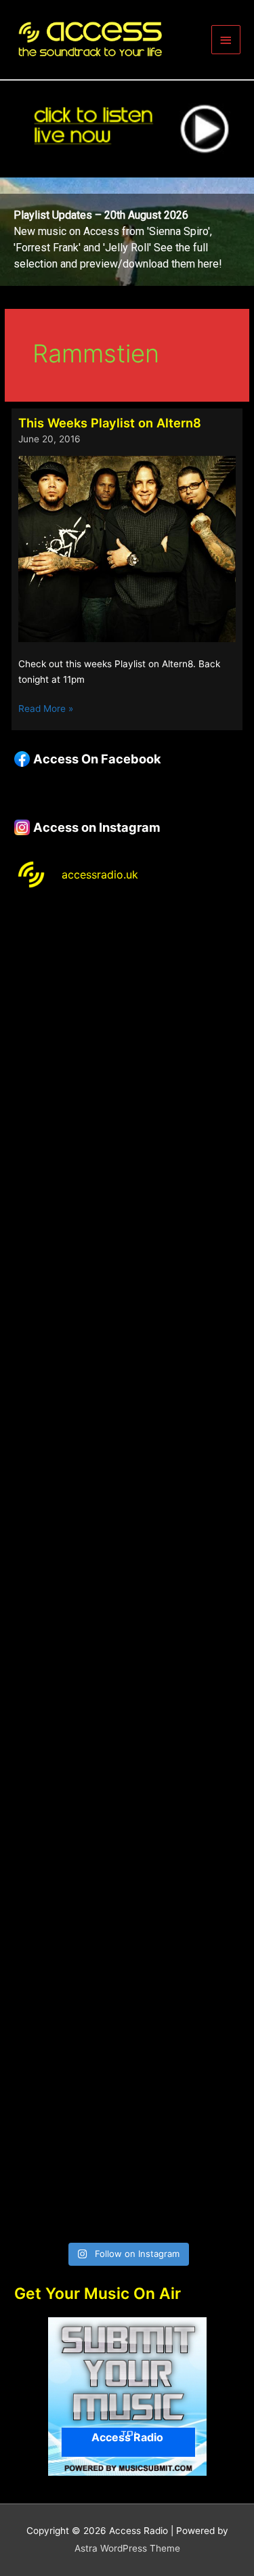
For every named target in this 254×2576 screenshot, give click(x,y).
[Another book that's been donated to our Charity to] (127, 1636)
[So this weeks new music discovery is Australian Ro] (127, 1902)
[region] (127, 232)
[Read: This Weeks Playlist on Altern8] (127, 548)
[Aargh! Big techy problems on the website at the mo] (127, 1104)
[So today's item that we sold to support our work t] (127, 1769)
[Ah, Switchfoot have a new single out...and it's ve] (127, 1503)
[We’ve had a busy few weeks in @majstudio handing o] (127, 971)
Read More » (46, 710)
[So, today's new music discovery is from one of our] (127, 1370)
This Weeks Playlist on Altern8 (110, 423)
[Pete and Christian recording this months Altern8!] (127, 1237)
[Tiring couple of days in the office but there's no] (127, 2168)
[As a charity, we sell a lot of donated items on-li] (127, 2035)
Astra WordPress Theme (127, 2548)
